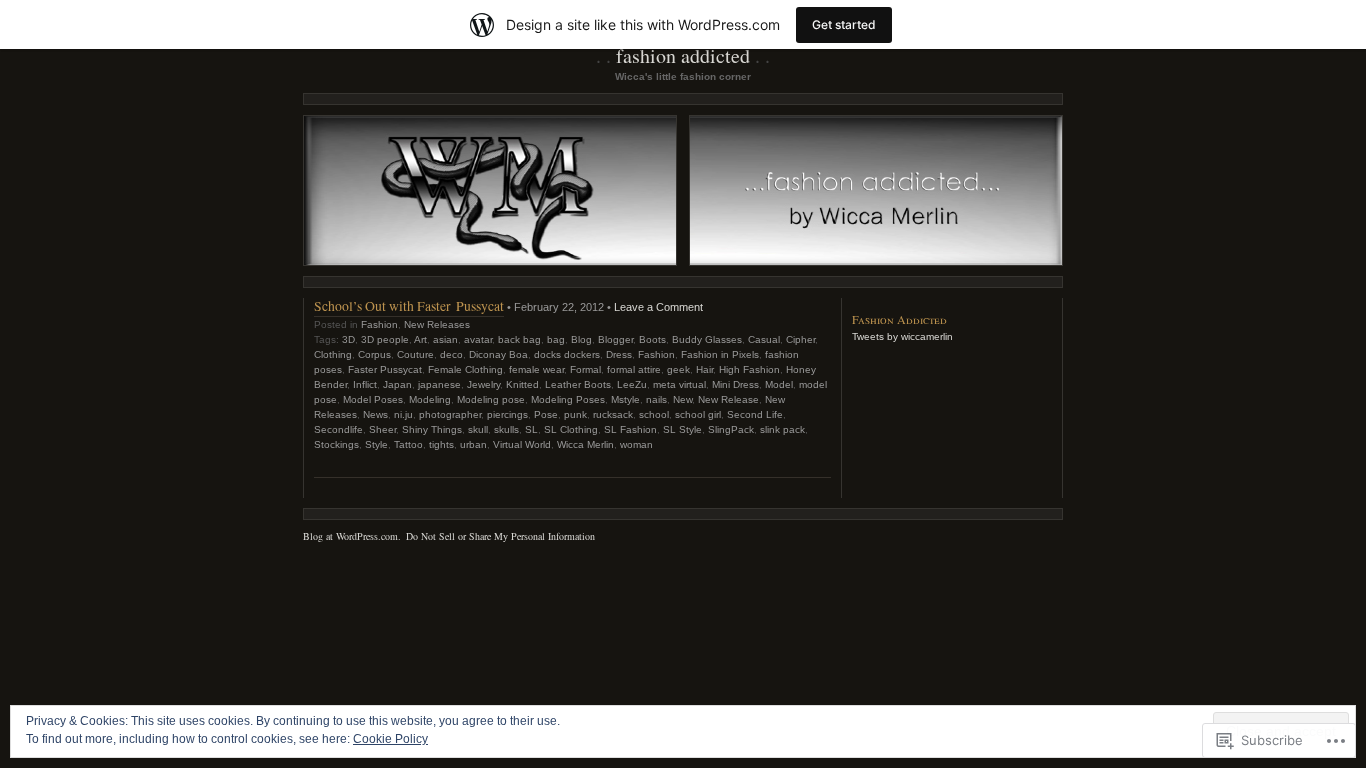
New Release (728, 399)
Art (420, 339)
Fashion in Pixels (720, 354)
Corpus (374, 354)
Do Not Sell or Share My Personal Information (500, 536)
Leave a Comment (658, 307)
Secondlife (338, 429)
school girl (698, 414)
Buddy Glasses (707, 339)
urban (473, 444)
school (654, 414)
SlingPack (731, 429)
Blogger (615, 339)
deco (451, 354)
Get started (844, 24)
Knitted (522, 384)
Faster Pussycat (385, 369)
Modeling (430, 399)
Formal (585, 369)
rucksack (613, 414)
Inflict (365, 384)
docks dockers (567, 354)
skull (478, 429)
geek (678, 369)
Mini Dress (735, 384)
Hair (704, 369)
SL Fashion (630, 429)
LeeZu (632, 384)
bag (556, 339)
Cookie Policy (390, 739)
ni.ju (403, 414)
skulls (506, 429)
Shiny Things (432, 429)
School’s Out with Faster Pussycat (409, 305)
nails (656, 399)
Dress (619, 354)
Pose (546, 414)
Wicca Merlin (585, 444)
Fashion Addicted (683, 55)
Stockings (336, 444)
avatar (478, 339)
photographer (450, 414)
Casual (764, 339)
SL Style (682, 429)
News (375, 414)
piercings (507, 414)
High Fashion (749, 369)
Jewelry (483, 384)
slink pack (782, 429)
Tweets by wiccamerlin (902, 336)
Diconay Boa (498, 354)
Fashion (379, 324)
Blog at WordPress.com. (352, 536)
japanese (439, 384)
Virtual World (522, 444)
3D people (385, 339)
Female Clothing (465, 369)
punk (575, 414)
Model (779, 384)
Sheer (382, 429)
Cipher (800, 339)
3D (348, 339)
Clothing (333, 354)
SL (531, 429)
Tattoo (408, 444)
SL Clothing (571, 429)
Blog (581, 339)
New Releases (437, 324)
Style (376, 444)
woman (636, 444)
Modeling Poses (568, 399)
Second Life (755, 414)
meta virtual (679, 384)
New (682, 399)
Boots (652, 339)
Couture (415, 354)
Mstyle (625, 399)
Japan (397, 384)
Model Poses (373, 399)
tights (441, 444)
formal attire (634, 369)
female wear (536, 369)
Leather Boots (578, 384)
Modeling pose (491, 399)
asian (445, 339)
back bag (519, 339)
